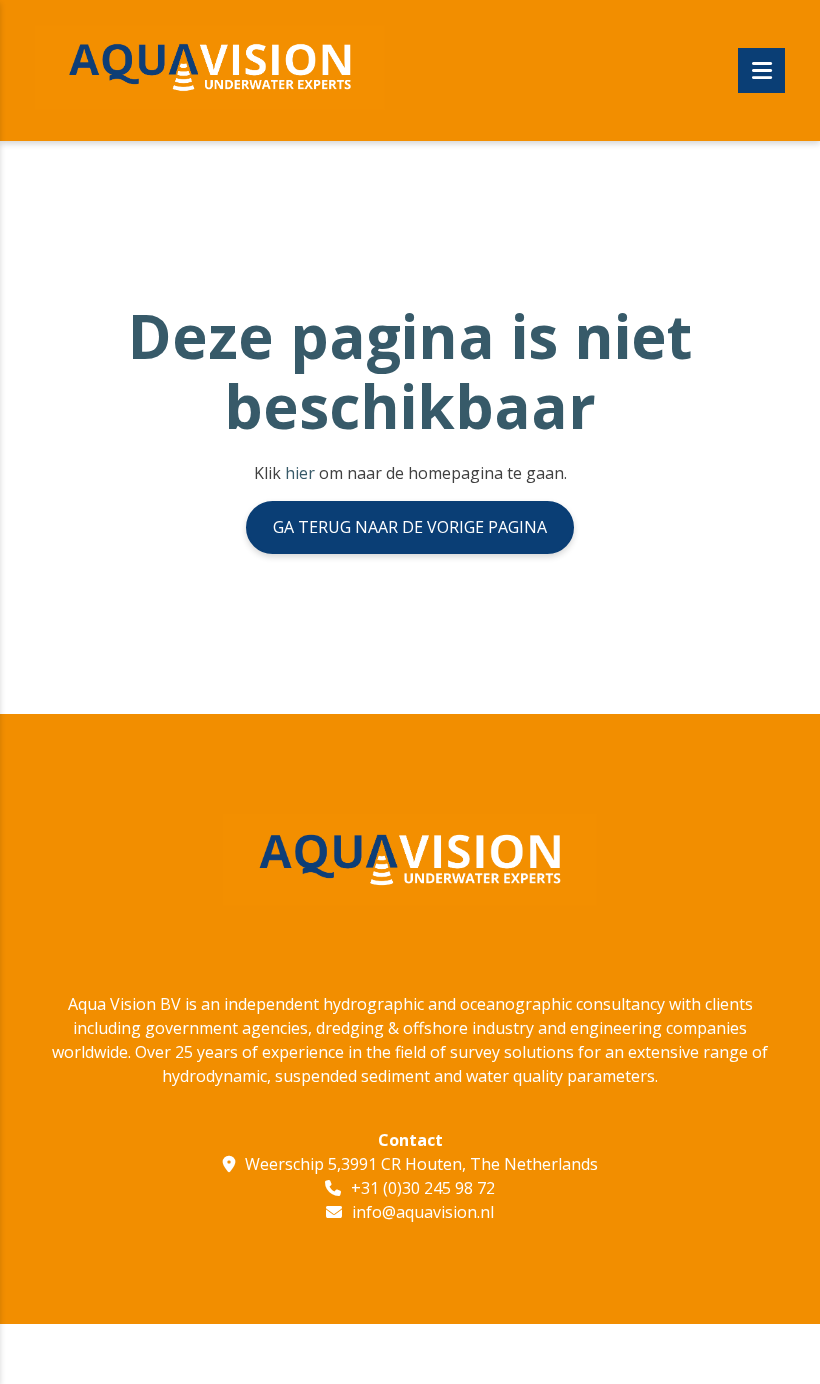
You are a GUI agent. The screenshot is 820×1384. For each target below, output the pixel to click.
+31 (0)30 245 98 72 (423, 1188)
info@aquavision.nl (423, 1212)
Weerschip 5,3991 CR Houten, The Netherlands (421, 1164)
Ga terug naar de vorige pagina (410, 527)
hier (300, 473)
